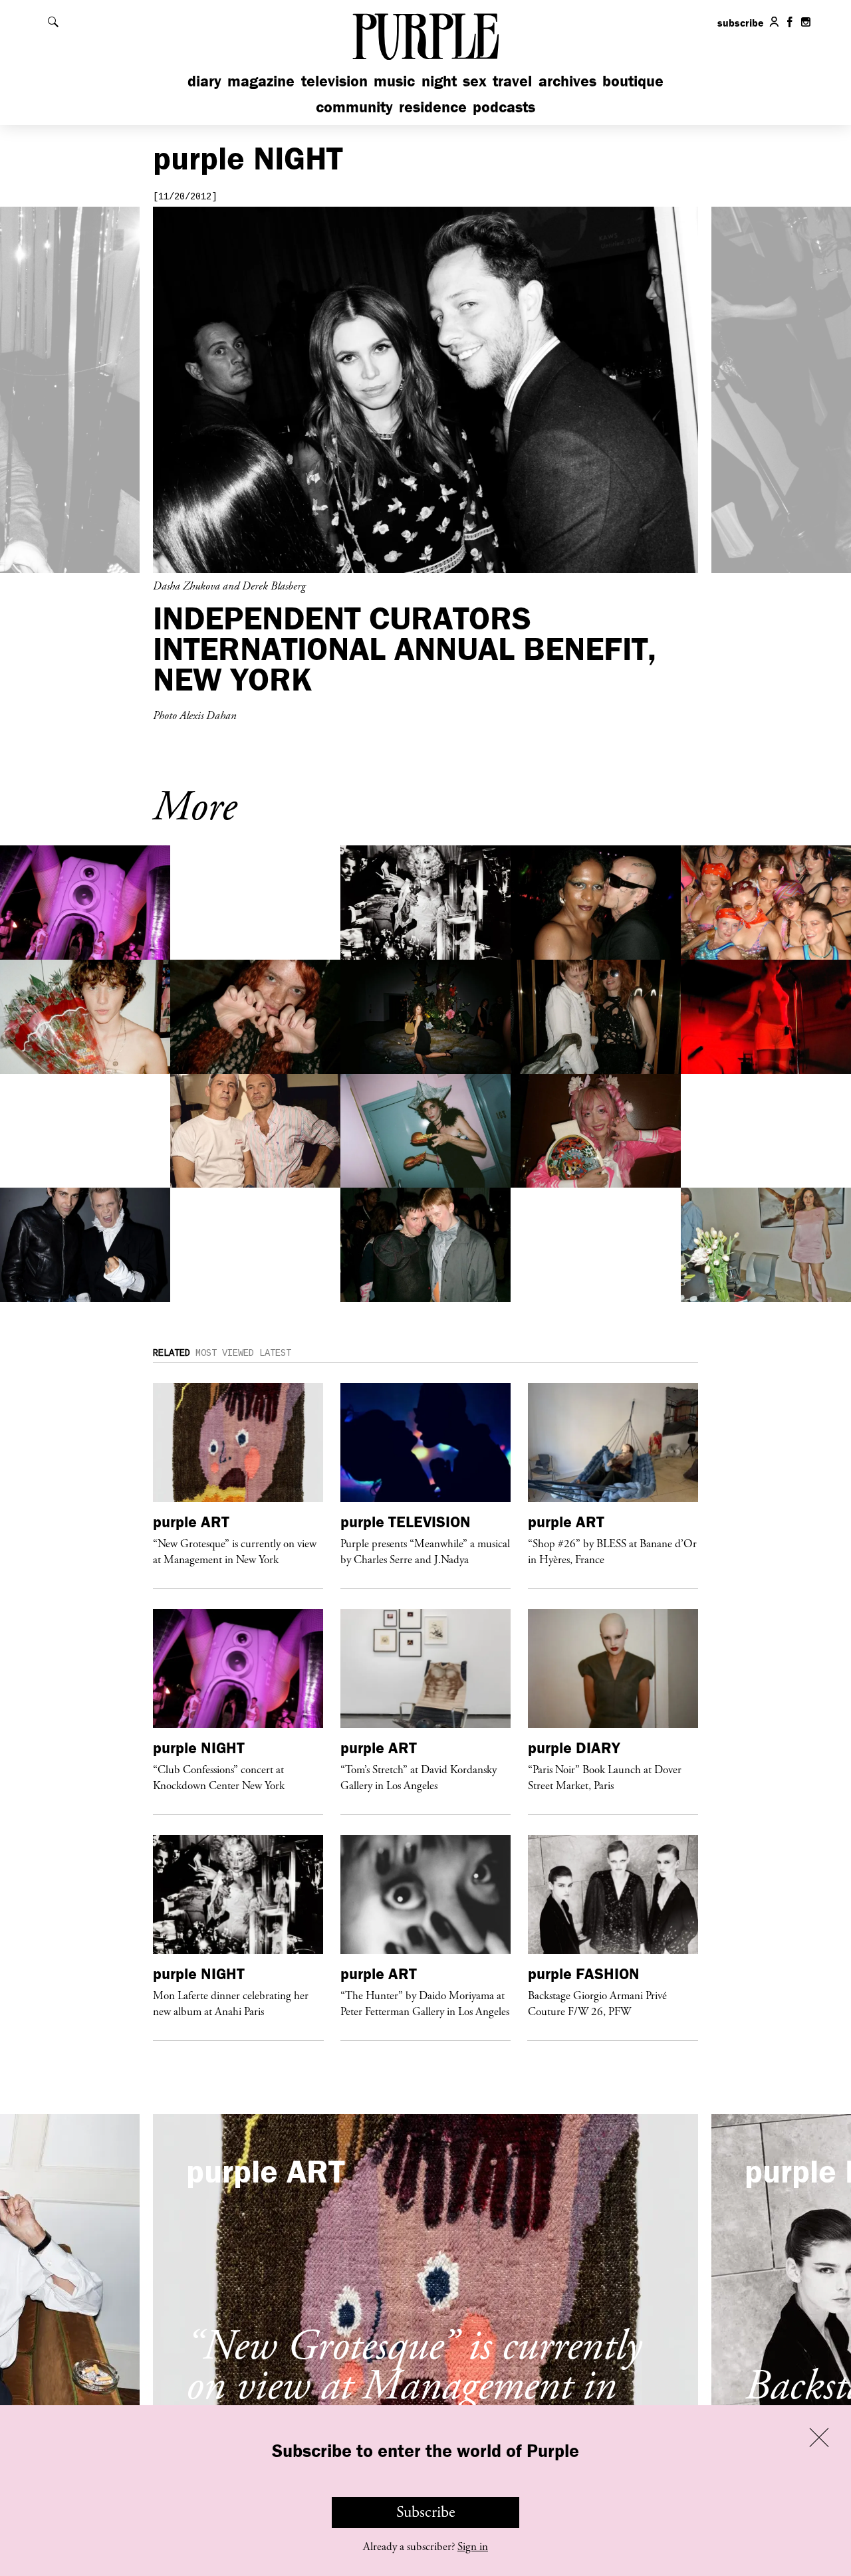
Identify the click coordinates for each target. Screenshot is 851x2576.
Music (394, 81)
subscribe (741, 23)
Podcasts (504, 107)
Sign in (473, 2547)
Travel (512, 81)
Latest (275, 1353)
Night (439, 81)
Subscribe (426, 2512)
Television (334, 81)
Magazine (261, 81)
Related (172, 1353)
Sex (475, 81)
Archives (567, 81)
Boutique (633, 81)
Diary (204, 81)
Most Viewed (225, 1353)
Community (354, 107)
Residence (433, 107)
